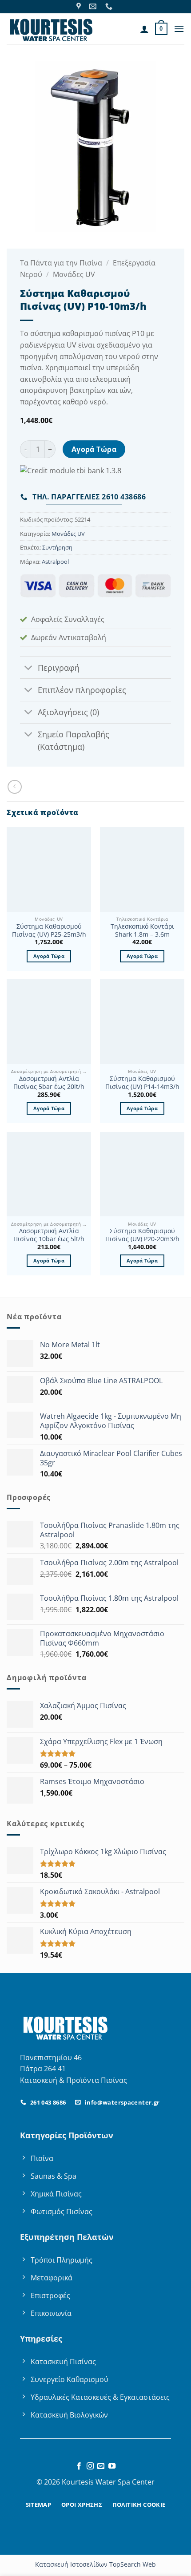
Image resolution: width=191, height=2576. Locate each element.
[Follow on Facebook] (79, 2466)
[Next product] (14, 787)
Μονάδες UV (74, 274)
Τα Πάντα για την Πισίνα (61, 263)
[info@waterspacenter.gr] (94, 6)
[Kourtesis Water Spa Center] (80, 6)
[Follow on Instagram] (90, 2466)
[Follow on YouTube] (112, 2466)
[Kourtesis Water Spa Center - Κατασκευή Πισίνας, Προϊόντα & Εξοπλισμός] (51, 29)
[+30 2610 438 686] (110, 6)
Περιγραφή (59, 668)
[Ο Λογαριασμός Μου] (144, 29)
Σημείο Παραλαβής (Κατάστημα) (74, 740)
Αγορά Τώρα (94, 449)
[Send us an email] (101, 2466)
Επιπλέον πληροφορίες (82, 690)
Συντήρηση (57, 547)
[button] (161, 29)
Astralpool (55, 562)
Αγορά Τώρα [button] (49, 956)
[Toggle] (29, 668)
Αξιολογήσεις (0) (68, 712)
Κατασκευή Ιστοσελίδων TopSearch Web (95, 2564)
